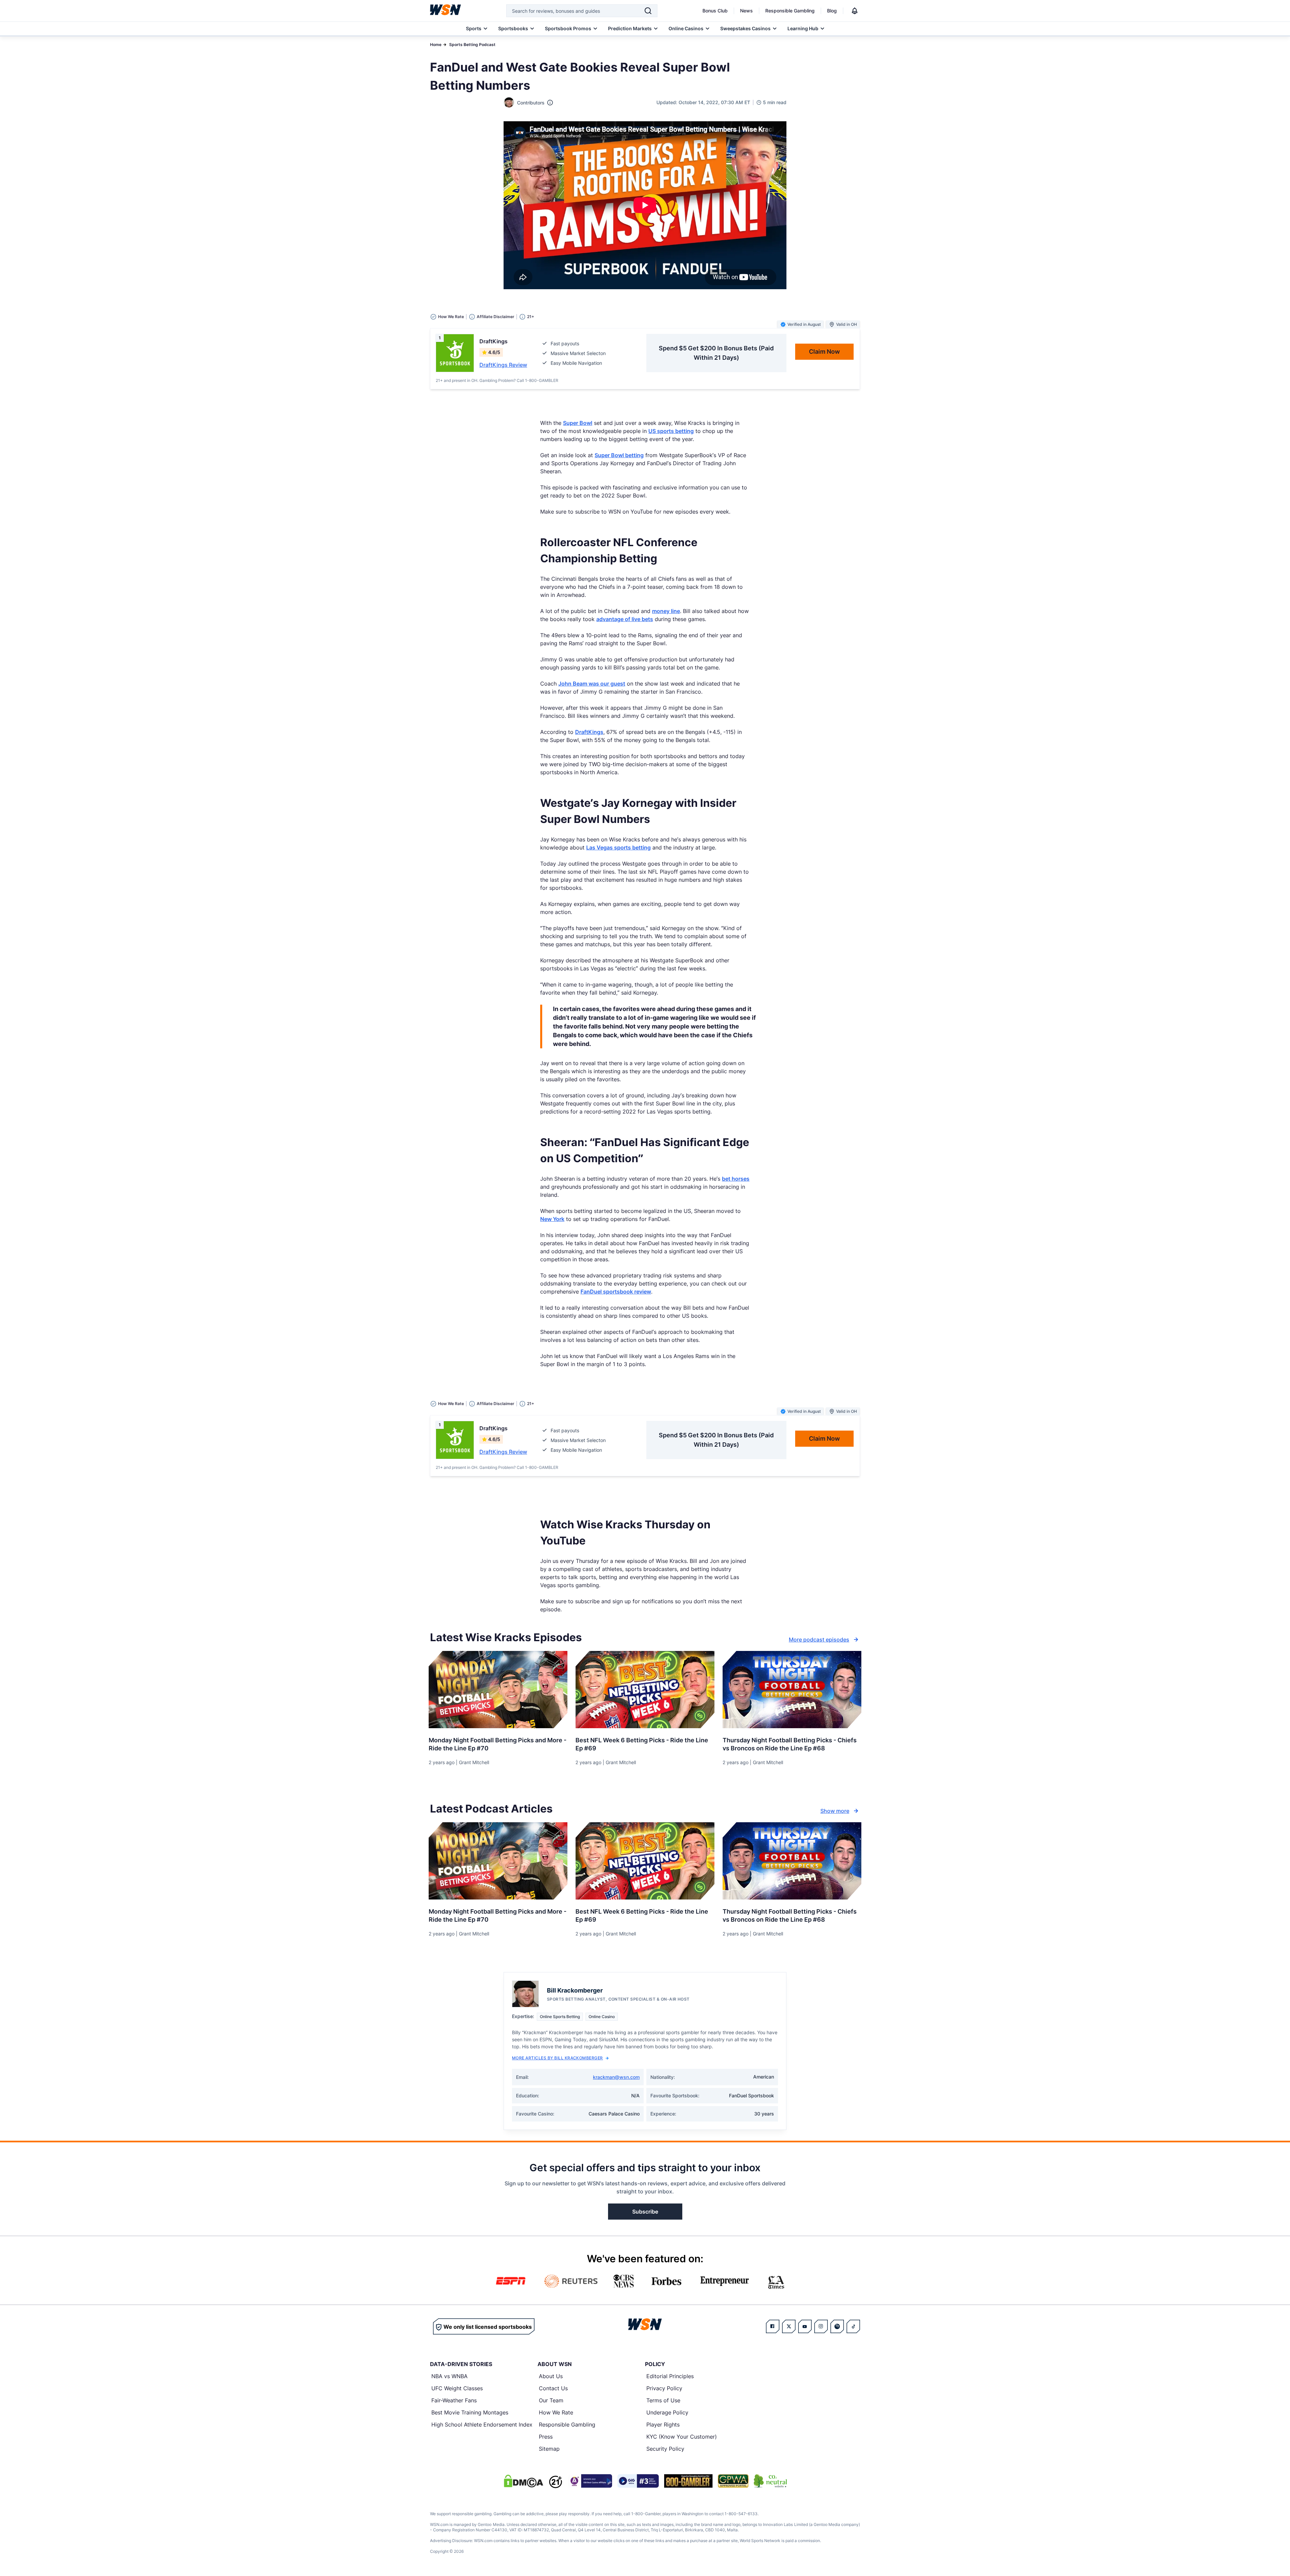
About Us (551, 2376)
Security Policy (665, 2449)
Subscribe (645, 2212)
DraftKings (589, 732)
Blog (832, 11)
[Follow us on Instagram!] (821, 2326)
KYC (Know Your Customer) (682, 2437)
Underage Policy (667, 2412)
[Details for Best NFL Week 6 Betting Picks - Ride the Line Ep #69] (645, 1690)
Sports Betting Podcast (472, 45)
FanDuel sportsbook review (616, 1292)
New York (552, 1219)
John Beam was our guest (592, 684)
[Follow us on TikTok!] (853, 2326)
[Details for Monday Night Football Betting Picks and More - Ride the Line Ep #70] (498, 1690)
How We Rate (556, 2412)
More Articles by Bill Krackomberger (557, 2058)
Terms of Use (663, 2400)
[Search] (648, 11)
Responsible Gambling (790, 11)
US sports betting (671, 431)
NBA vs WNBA (449, 2376)
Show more (835, 1811)
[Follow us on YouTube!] (805, 2326)
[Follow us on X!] (789, 2326)
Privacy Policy (664, 2388)
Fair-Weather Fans (454, 2400)
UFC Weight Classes (457, 2388)
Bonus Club (715, 11)
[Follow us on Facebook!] (773, 2326)
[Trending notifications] (855, 11)
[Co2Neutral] (770, 2481)
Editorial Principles (670, 2376)
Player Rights (663, 2425)
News (746, 11)
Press (546, 2437)
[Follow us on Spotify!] (837, 2326)
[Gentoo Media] (638, 2481)
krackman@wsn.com (616, 2077)
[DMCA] (523, 2481)
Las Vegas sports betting (618, 847)
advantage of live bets (625, 619)
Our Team (551, 2400)
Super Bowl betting (619, 455)
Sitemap (549, 2449)
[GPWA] (733, 2481)
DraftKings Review (503, 365)
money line (666, 611)
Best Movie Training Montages (470, 2412)
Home (436, 45)
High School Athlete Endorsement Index (482, 2425)
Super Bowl (578, 423)
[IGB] (590, 2481)
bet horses (736, 1179)
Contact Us (553, 2388)
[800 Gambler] (688, 2481)
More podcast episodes (819, 1640)
